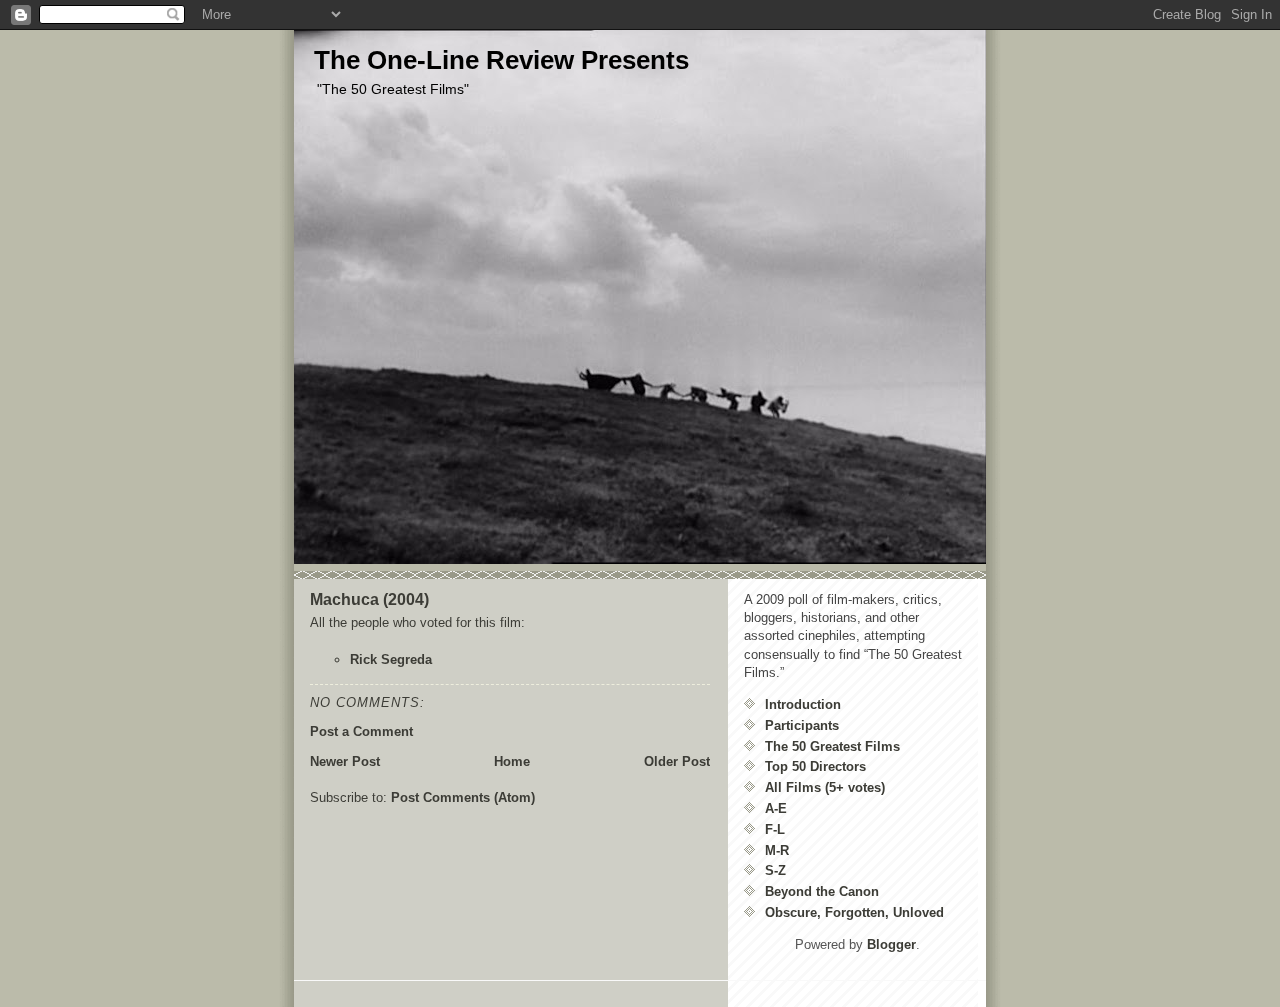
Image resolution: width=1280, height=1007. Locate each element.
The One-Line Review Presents (501, 60)
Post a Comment (361, 731)
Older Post (677, 761)
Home (512, 761)
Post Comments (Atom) (463, 797)
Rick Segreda (391, 659)
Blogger (891, 944)
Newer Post (345, 761)
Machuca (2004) (369, 599)
